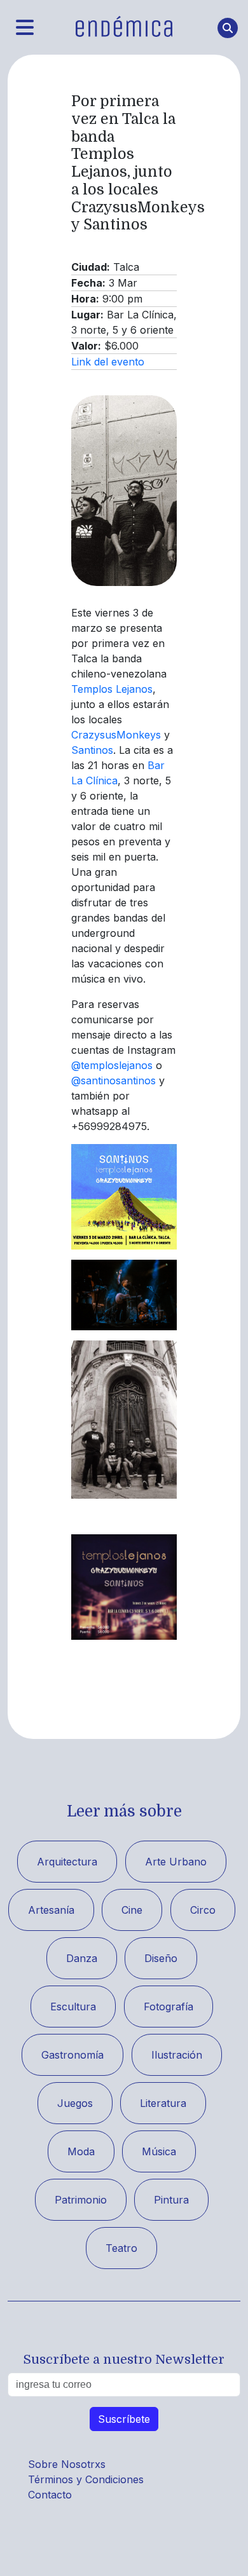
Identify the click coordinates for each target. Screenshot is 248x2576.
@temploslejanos (112, 1065)
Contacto (50, 2495)
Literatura (163, 2103)
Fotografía (169, 2007)
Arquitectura (67, 1862)
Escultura (73, 2007)
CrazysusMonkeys (116, 735)
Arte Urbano (176, 1862)
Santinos (92, 750)
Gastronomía (72, 2055)
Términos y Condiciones (86, 2479)
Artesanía (51, 1910)
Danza (82, 1958)
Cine (132, 1910)
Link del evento (108, 362)
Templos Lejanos (112, 689)
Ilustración (177, 2055)
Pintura (171, 2200)
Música (159, 2151)
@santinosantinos (114, 1080)
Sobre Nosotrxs (67, 2464)
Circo (203, 1910)
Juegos (75, 2103)
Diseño (161, 1958)
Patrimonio (81, 2200)
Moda (81, 2151)
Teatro (121, 2248)
